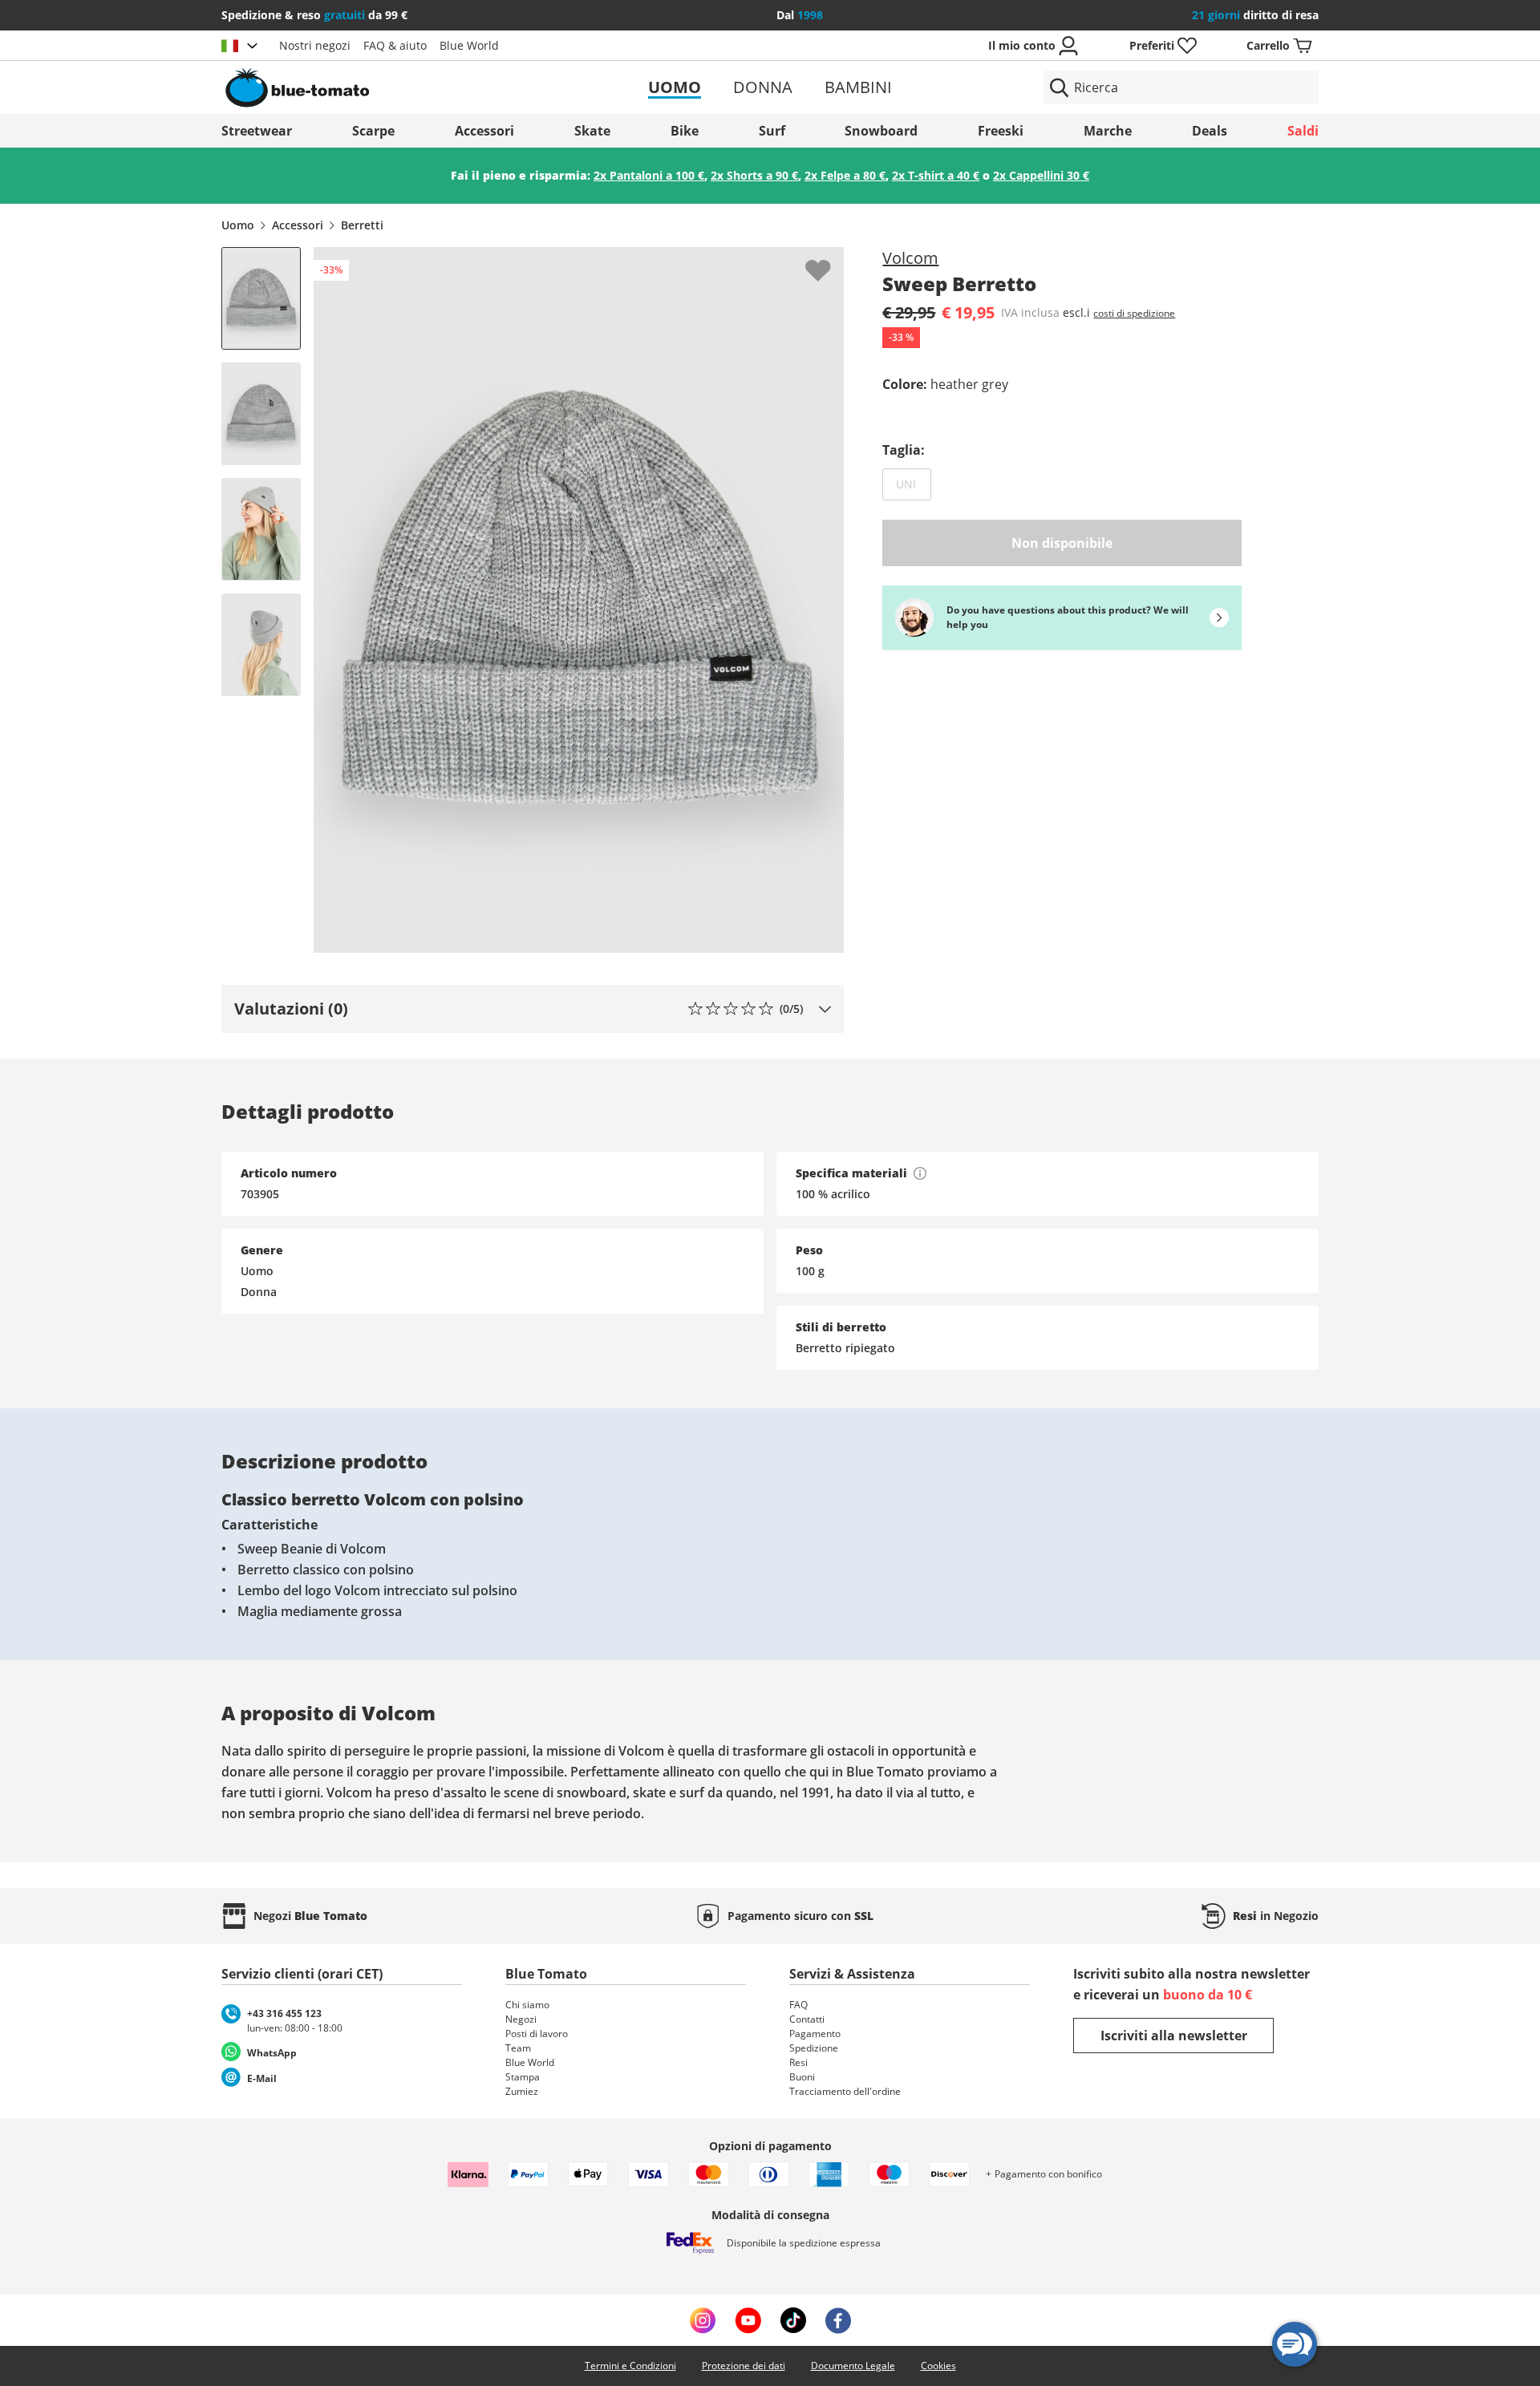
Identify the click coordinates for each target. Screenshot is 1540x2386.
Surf (772, 131)
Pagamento (815, 2034)
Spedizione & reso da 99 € (314, 15)
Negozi (521, 2019)
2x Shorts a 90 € (754, 175)
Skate (592, 131)
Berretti (362, 225)
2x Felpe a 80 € (845, 175)
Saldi (1303, 131)
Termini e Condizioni (630, 2366)
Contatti (807, 2019)
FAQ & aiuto (395, 45)
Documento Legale (853, 2366)
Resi (798, 2062)
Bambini (858, 87)
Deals (1210, 131)
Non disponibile (1062, 543)
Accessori (484, 131)
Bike (685, 131)
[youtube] (748, 2320)
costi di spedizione (1134, 313)
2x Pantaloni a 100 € (649, 175)
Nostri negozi (315, 45)
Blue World (469, 45)
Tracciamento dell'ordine (845, 2091)
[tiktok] (793, 2320)
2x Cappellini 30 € (1041, 175)
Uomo (675, 87)
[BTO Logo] (400, 87)
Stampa (523, 2077)
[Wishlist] (831, 260)
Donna (763, 87)
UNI (914, 484)
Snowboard (881, 131)
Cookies (938, 2366)
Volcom (910, 258)
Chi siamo (527, 2005)
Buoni (802, 2077)
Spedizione (814, 2048)
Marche (1108, 131)
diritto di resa (1255, 15)
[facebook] (838, 2320)
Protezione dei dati (744, 2366)
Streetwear (257, 131)
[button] (533, 1009)
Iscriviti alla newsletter (1174, 2036)
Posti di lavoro (537, 2034)
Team (518, 2048)
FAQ (798, 2005)
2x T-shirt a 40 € (936, 175)
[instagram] (703, 2320)
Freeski (1001, 131)
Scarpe (373, 131)
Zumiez (522, 2091)
